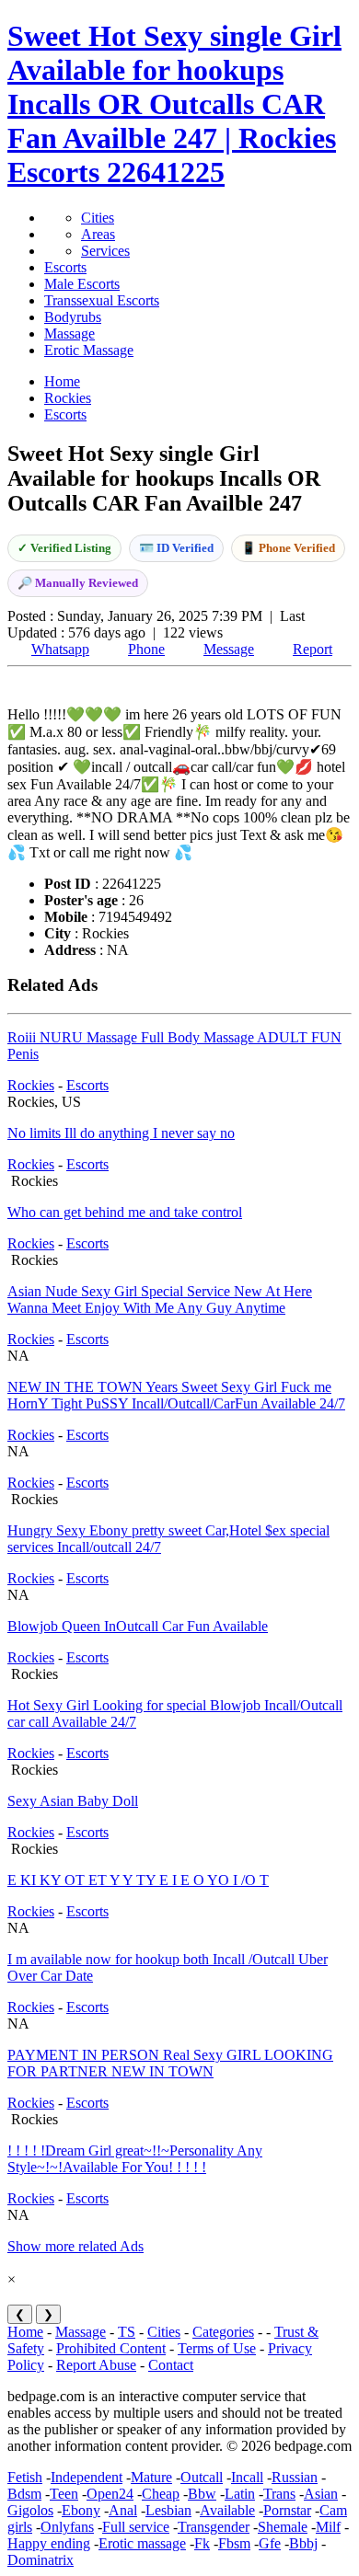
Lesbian (168, 2510)
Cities (98, 218)
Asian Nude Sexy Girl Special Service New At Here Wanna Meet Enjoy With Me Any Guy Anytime (160, 1299)
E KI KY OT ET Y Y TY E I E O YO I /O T (138, 1880)
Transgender (214, 2527)
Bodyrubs (73, 317)
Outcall (202, 2477)
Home (25, 2332)
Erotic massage (142, 2543)
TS (127, 2332)
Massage (69, 333)
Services (105, 251)
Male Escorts (82, 284)
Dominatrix (41, 2560)
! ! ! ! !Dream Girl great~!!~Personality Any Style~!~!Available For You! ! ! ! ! (135, 2159)
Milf (328, 2527)
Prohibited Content (111, 2348)
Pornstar (287, 2510)
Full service (136, 2527)
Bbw (202, 2494)
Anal (123, 2510)
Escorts (65, 267)
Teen (64, 2494)
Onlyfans (67, 2527)
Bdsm (24, 2494)
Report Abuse (96, 2365)
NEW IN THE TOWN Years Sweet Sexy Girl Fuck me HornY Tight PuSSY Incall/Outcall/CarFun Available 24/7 (176, 1395)
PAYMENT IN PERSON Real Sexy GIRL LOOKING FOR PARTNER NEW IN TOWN (170, 2063)
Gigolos (30, 2510)
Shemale (283, 2527)
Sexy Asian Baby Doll (73, 1801)
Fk (202, 2543)
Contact (171, 2365)
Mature (151, 2477)
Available (227, 2510)
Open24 (110, 2494)
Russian (295, 2477)
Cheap (161, 2494)
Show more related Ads (75, 2246)
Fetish (25, 2477)
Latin (240, 2494)
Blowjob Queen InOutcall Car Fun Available (138, 1626)
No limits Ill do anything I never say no (121, 1133)
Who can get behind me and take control (125, 1212)
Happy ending (49, 2543)
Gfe (270, 2543)
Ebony (81, 2510)
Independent (87, 2477)
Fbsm (234, 2543)
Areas (98, 234)
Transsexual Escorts (102, 300)
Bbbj (303, 2543)
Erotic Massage (89, 350)
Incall (247, 2477)
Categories (223, 2332)
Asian (321, 2494)
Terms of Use (217, 2348)
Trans (279, 2494)
